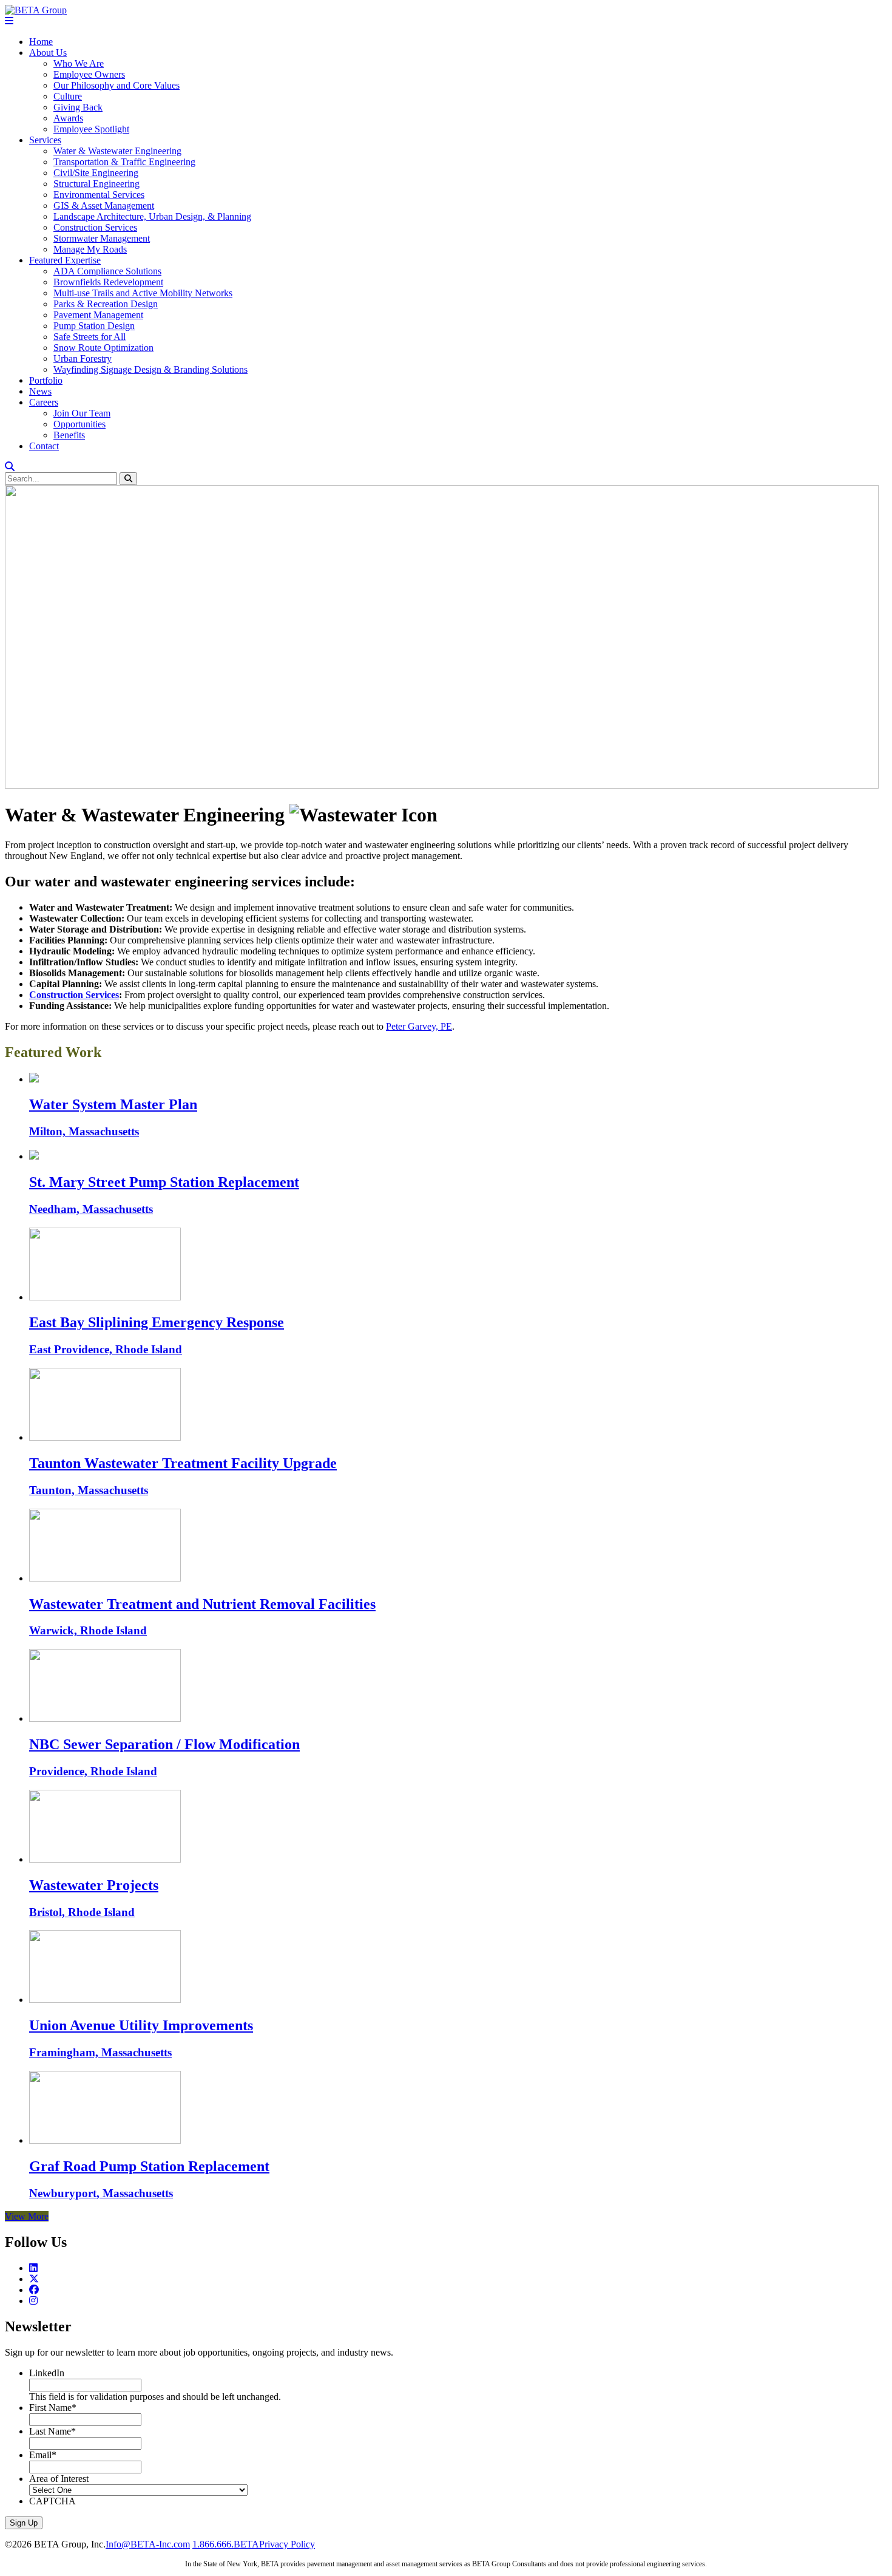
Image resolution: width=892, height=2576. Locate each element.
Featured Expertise (65, 260)
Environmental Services (99, 195)
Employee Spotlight (91, 129)
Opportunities (79, 424)
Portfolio (46, 380)
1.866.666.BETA (226, 2544)
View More (27, 2216)
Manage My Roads (90, 249)
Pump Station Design (94, 326)
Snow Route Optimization (103, 348)
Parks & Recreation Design (106, 304)
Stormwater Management (102, 238)
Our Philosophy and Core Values (117, 85)
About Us (48, 53)
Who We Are (79, 63)
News (40, 391)
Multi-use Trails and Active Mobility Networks (143, 293)
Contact (44, 446)
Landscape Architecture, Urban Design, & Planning (152, 216)
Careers (44, 402)
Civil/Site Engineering (96, 173)
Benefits (69, 435)
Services (45, 140)
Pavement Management (98, 315)
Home (41, 42)
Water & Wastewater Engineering (117, 151)
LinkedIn (47, 2373)
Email (43, 2455)
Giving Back (78, 107)
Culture (68, 96)
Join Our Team (82, 413)
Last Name (52, 2431)
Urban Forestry (83, 359)
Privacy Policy (287, 2544)
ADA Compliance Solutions (107, 271)
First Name (53, 2408)
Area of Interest (59, 2479)
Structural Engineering (96, 184)
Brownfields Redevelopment (108, 282)
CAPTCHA (52, 2501)
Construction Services (95, 227)
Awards (68, 118)
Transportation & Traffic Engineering (124, 162)
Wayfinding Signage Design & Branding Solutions (150, 369)
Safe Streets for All (90, 337)
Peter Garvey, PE (419, 1026)
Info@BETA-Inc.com (148, 2544)
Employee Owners (89, 74)
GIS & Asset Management (104, 206)
